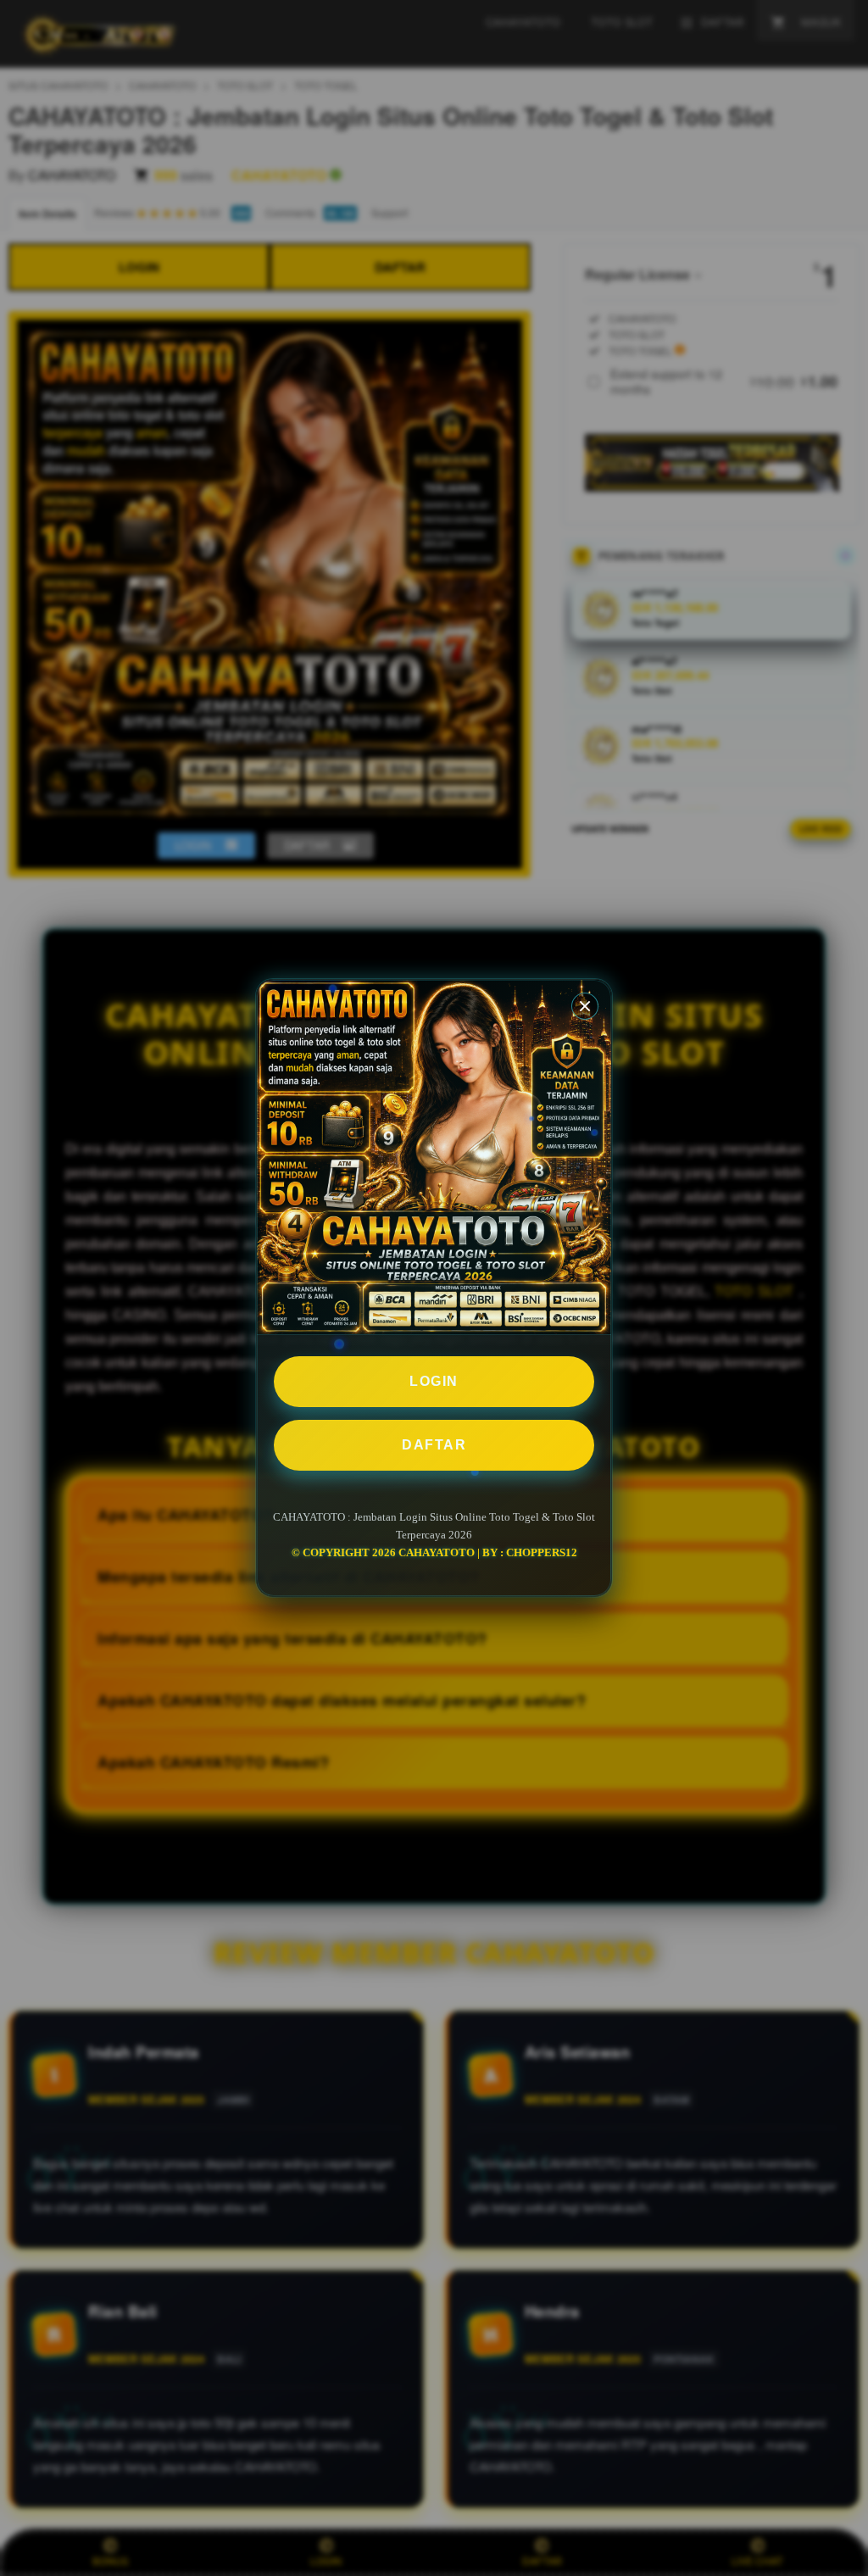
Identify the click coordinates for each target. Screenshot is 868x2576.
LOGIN (434, 1381)
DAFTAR (434, 1445)
